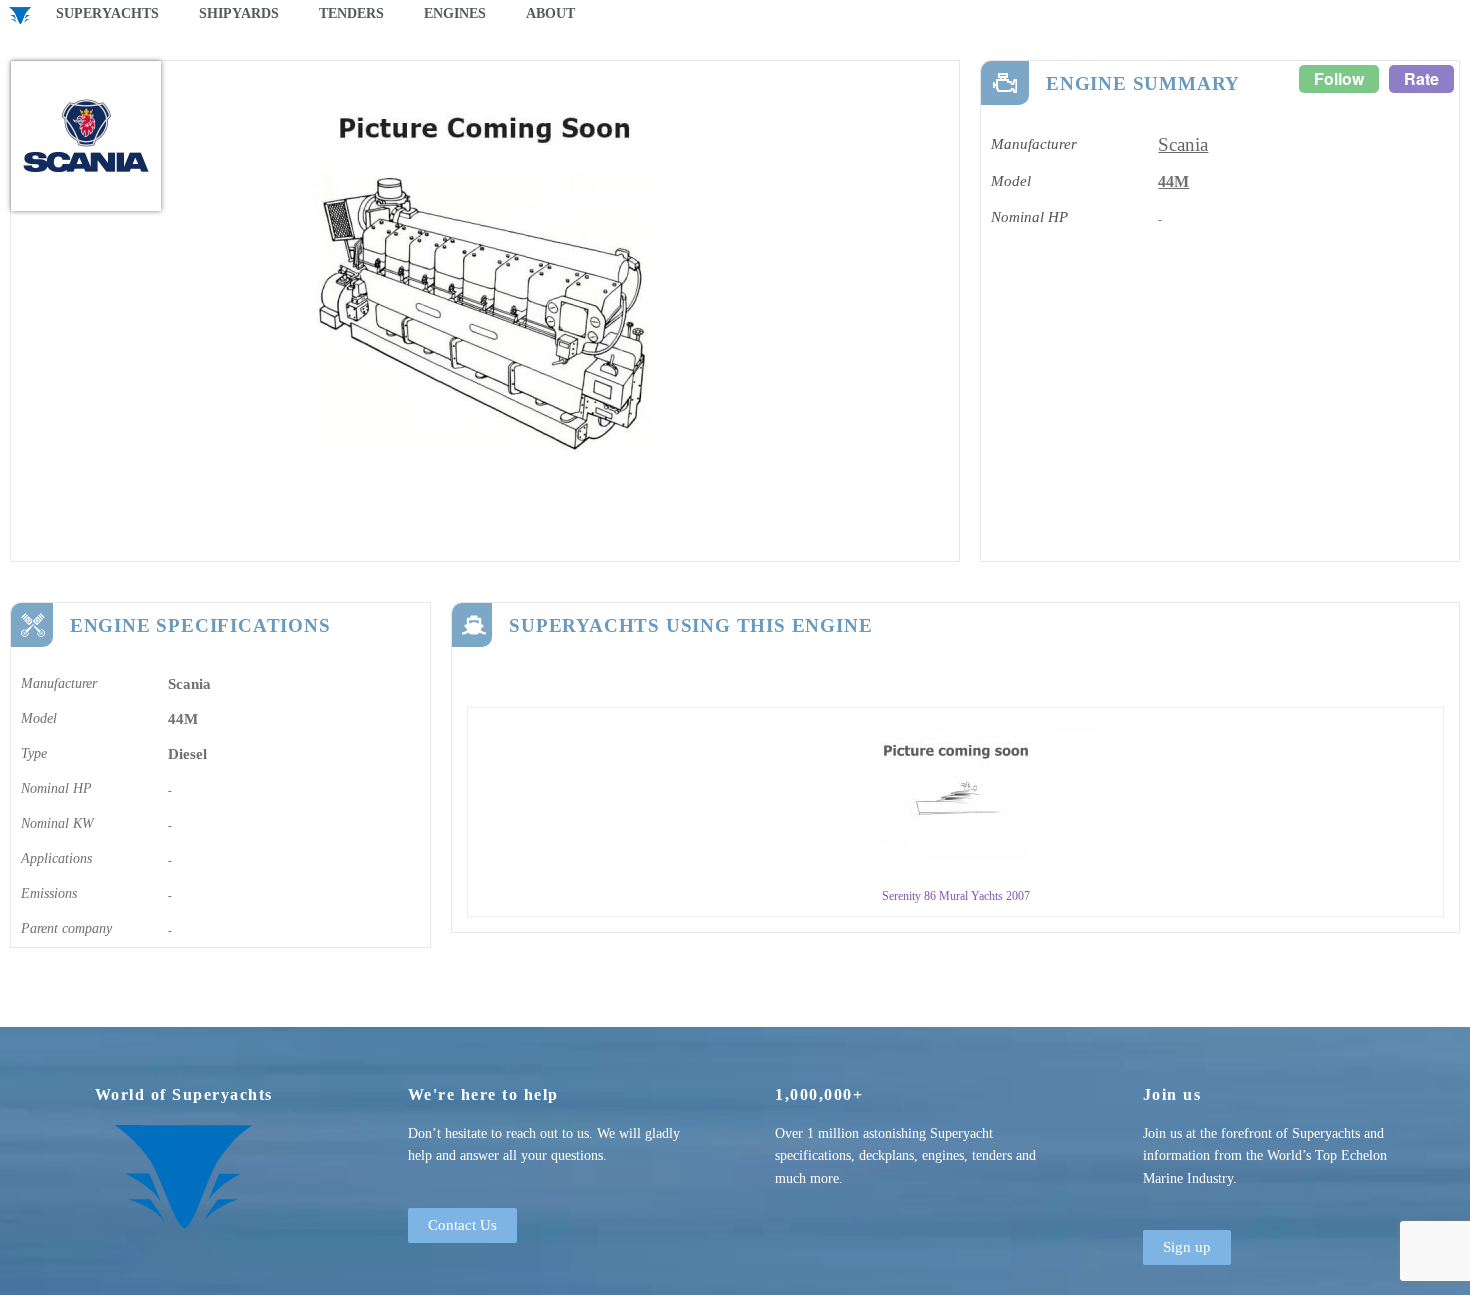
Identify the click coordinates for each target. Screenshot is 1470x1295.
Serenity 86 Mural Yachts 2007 (956, 896)
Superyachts (107, 13)
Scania (1183, 144)
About (550, 13)
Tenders (351, 13)
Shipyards (239, 13)
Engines (455, 13)
